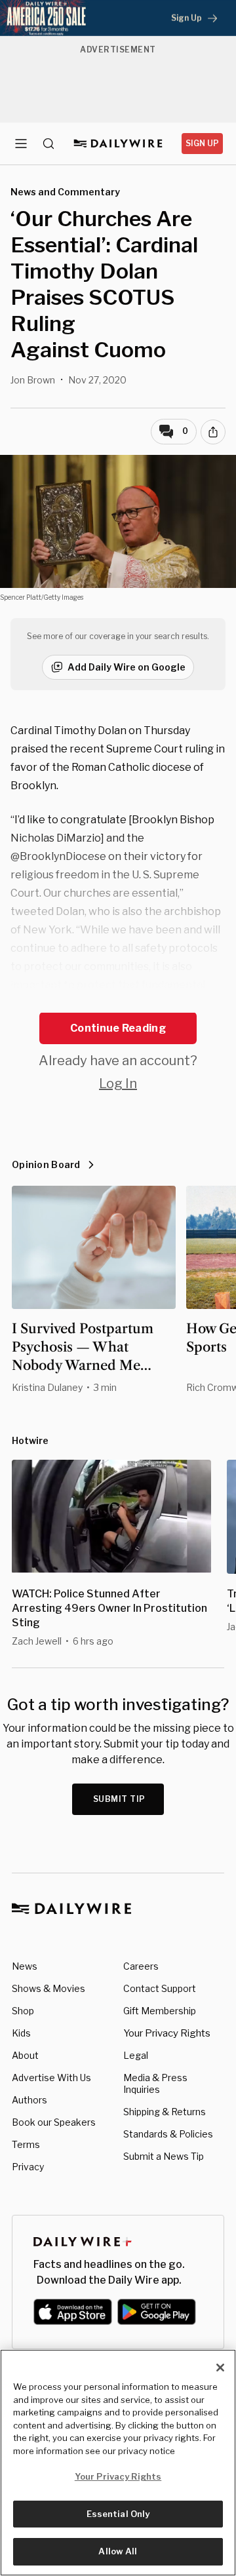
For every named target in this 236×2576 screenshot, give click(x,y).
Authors (29, 2100)
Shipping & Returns (165, 2112)
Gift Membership (160, 2011)
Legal (136, 2055)
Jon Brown (33, 380)
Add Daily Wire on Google (127, 667)
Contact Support (160, 1988)
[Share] (213, 432)
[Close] (220, 2368)
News (25, 1966)
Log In (118, 1083)
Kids (21, 2033)
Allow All (118, 2551)
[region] (118, 2463)
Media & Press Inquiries (155, 2083)
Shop (23, 2011)
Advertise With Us (51, 2078)
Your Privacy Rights (167, 2033)
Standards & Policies (168, 2134)
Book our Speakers (54, 2122)
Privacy (28, 2167)
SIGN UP (202, 143)
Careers (141, 1966)
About (25, 2055)
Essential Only (118, 2514)
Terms (26, 2144)
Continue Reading (118, 1028)
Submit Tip (119, 1799)
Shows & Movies (49, 1988)
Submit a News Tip (164, 2156)
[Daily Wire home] (118, 144)
